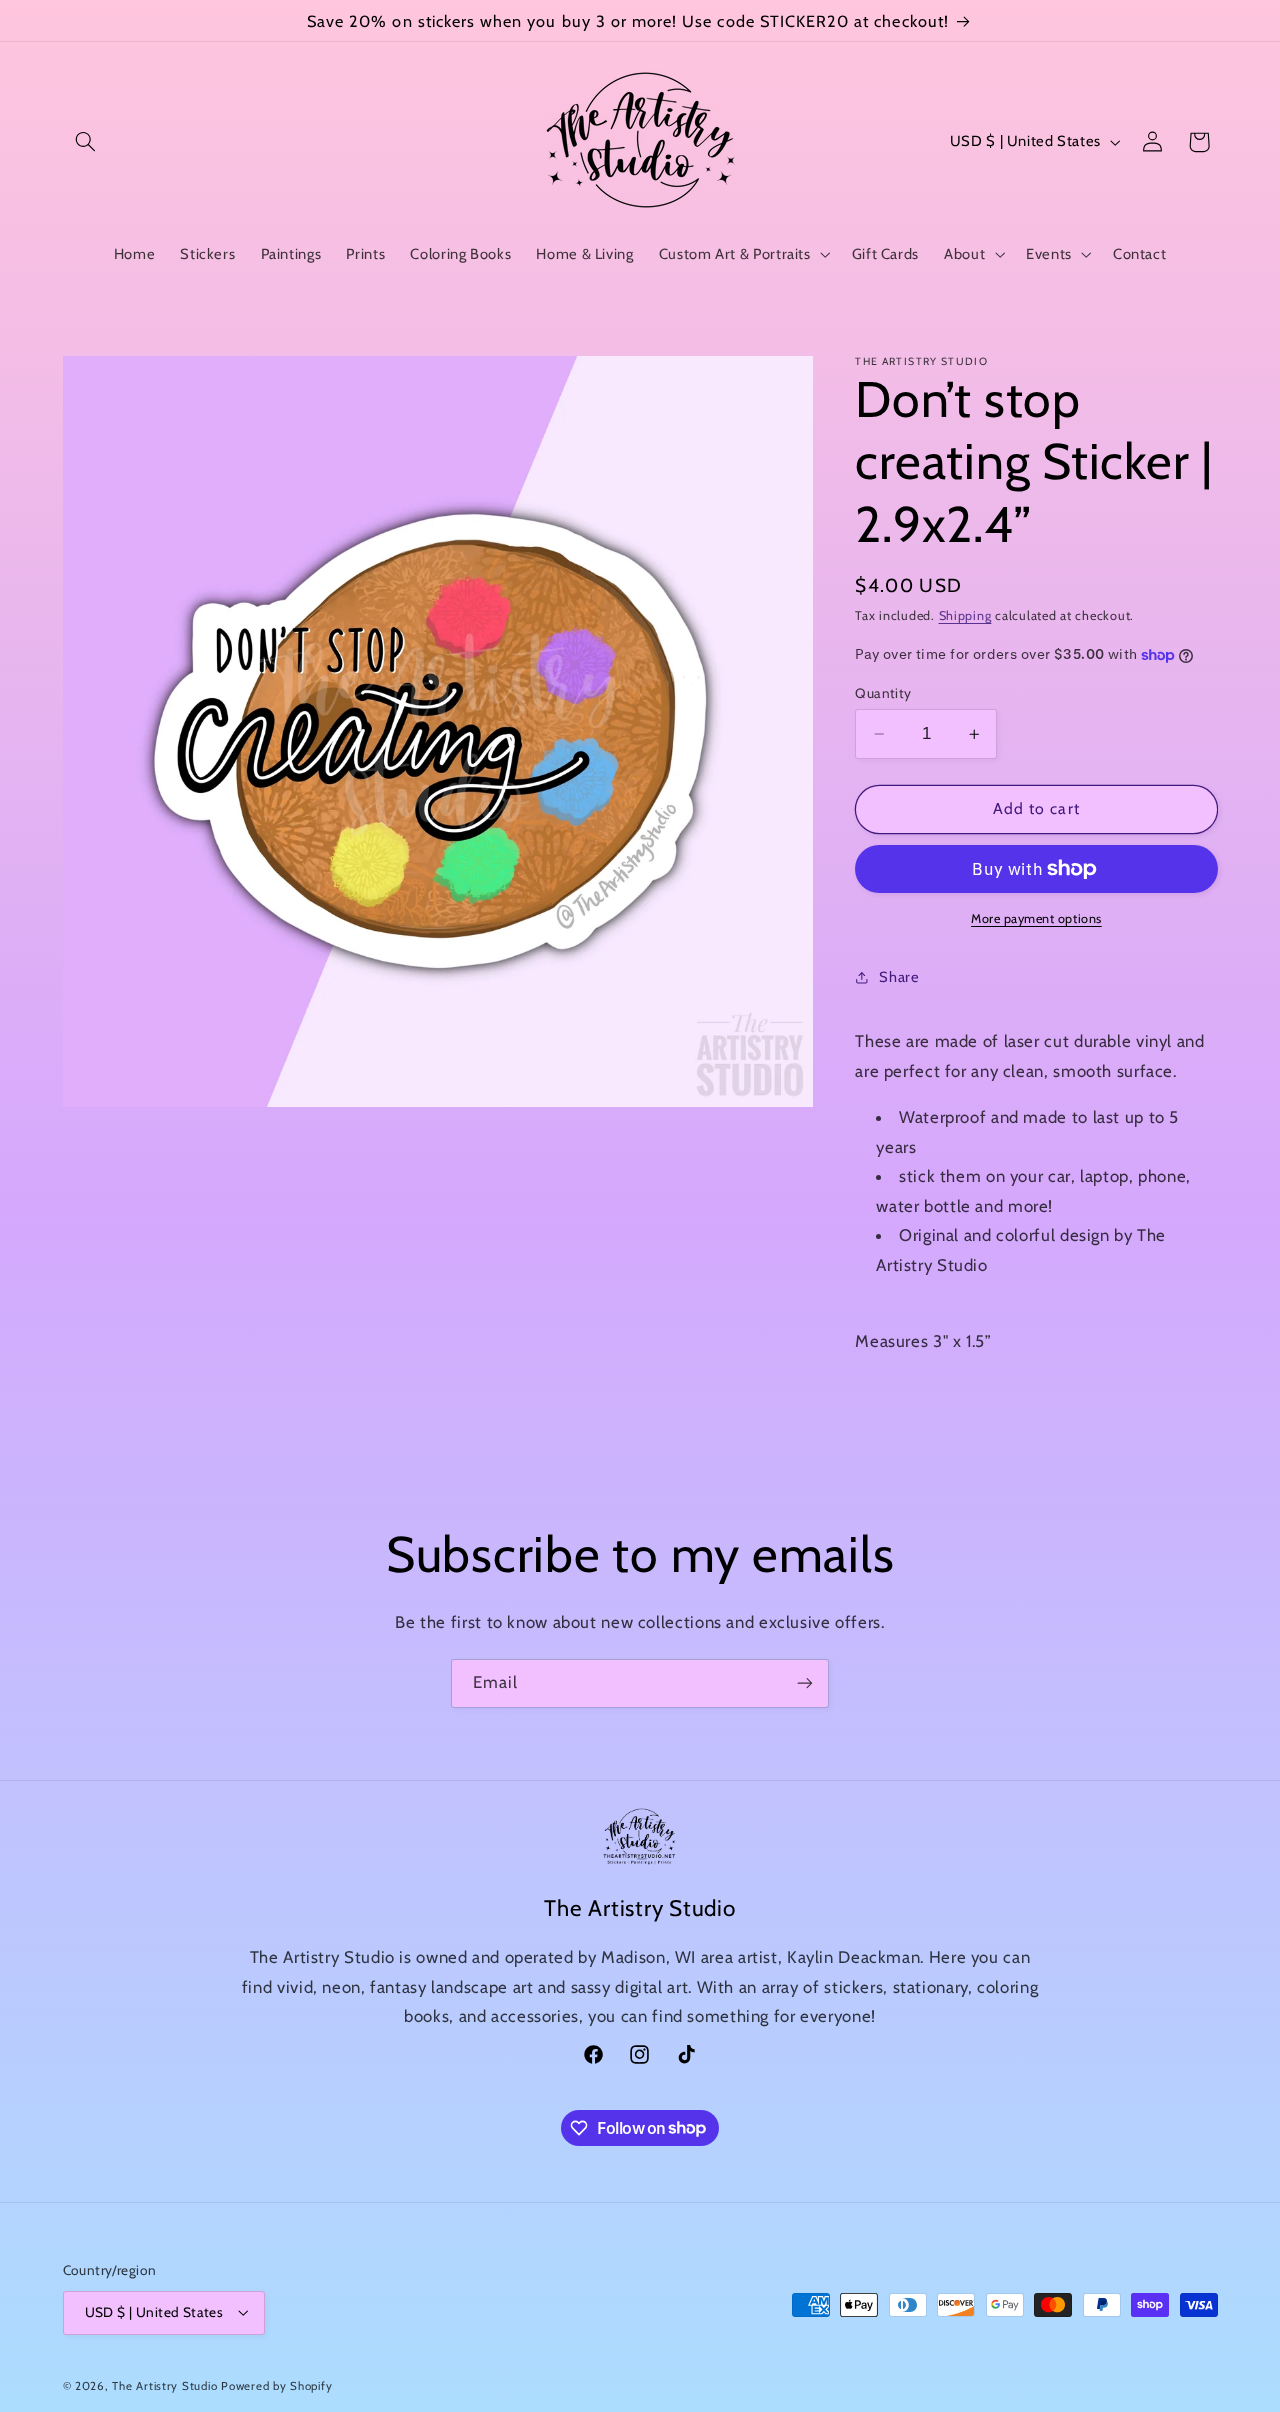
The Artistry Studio (164, 2386)
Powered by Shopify (276, 2386)
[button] (86, 142)
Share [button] (899, 977)
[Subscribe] (805, 1683)
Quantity (883, 693)
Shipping (965, 615)
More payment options (1036, 918)
